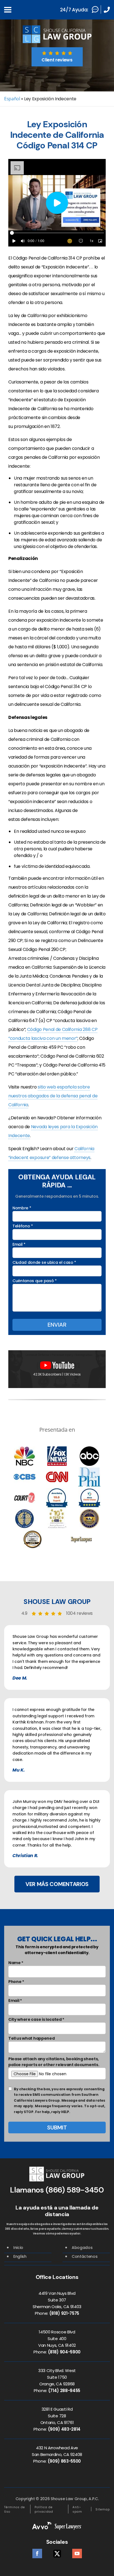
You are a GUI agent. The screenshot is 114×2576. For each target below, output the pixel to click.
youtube (77, 2552)
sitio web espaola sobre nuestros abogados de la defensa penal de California (53, 1096)
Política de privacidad (44, 2509)
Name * (16, 1963)
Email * (19, 1244)
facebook (37, 2552)
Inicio (18, 2248)
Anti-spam (77, 2509)
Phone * (16, 1982)
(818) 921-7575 (64, 2313)
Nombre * (22, 1208)
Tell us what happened (31, 2038)
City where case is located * (36, 2019)
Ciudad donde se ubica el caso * (44, 1262)
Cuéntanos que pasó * (35, 1281)
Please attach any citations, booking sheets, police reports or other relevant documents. (54, 2062)
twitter (57, 2552)
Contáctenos (85, 2256)
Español (12, 99)
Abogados (82, 2248)
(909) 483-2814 (64, 2429)
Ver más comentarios (57, 1884)
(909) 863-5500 (64, 2461)
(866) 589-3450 (75, 2190)
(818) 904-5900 (64, 2352)
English (20, 2256)
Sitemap (103, 2509)
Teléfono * (23, 1226)
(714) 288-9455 (64, 2391)
